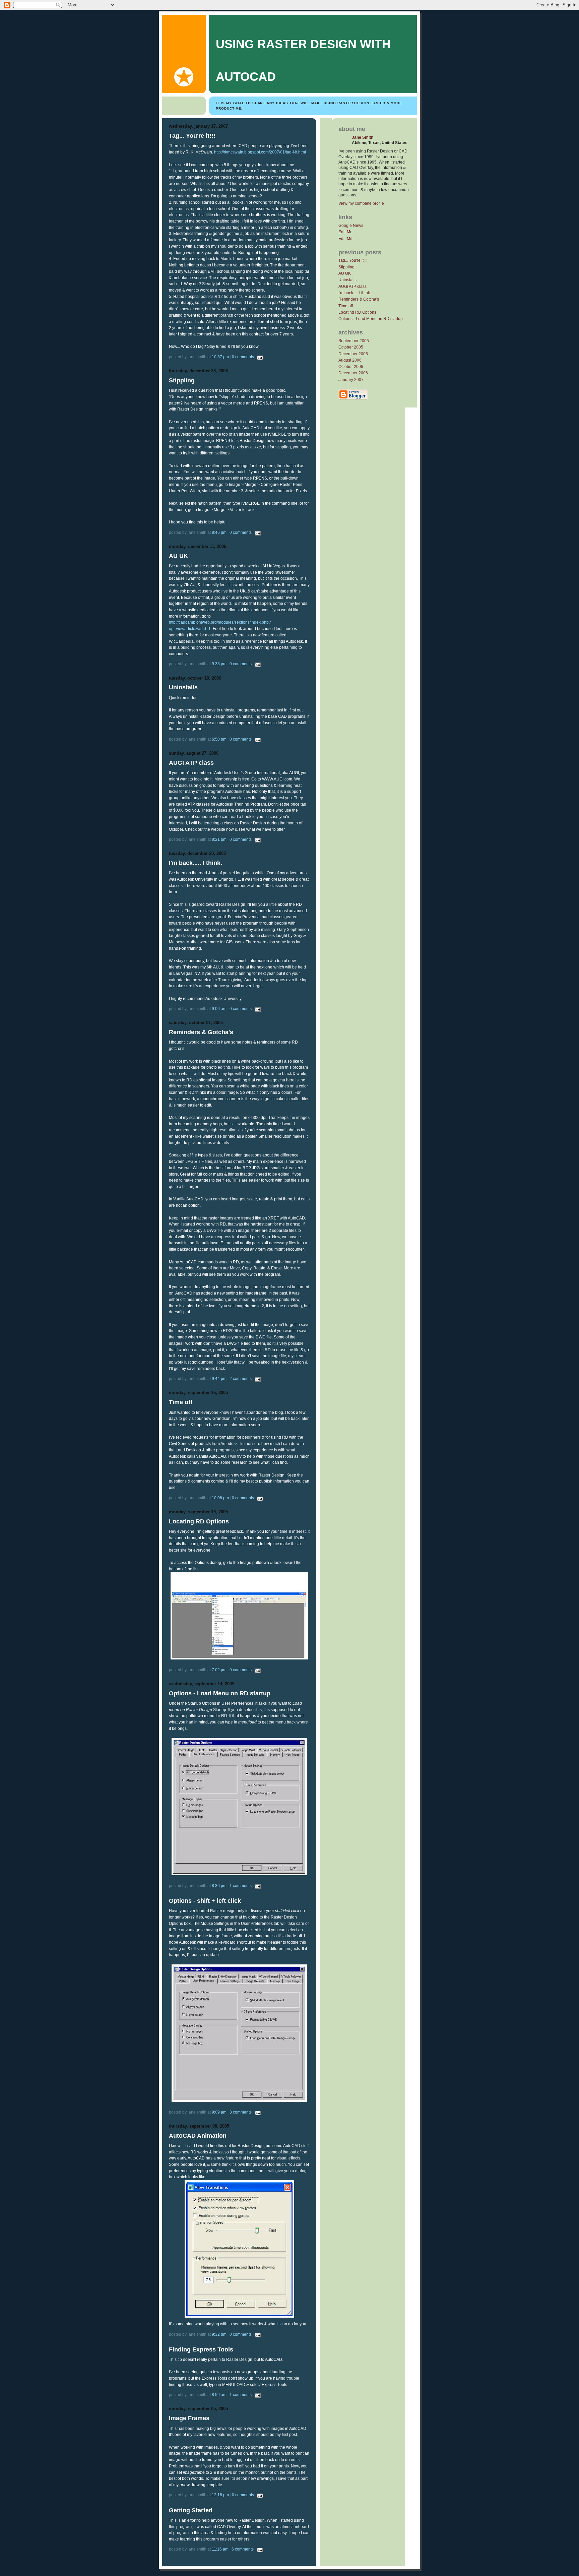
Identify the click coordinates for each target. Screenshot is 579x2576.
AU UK (345, 273)
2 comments (241, 1378)
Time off (346, 306)
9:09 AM (219, 2112)
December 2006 (353, 373)
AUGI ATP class (352, 286)
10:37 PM (220, 357)
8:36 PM (219, 1886)
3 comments (241, 2112)
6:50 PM (219, 739)
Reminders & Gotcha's (359, 299)
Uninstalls (347, 280)
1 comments (241, 1886)
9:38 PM (219, 664)
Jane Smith (363, 137)
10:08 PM (220, 1498)
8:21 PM (219, 839)
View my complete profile (361, 203)
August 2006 (350, 360)
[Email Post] (259, 357)
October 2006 (351, 366)
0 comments (243, 357)
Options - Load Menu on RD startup (371, 319)
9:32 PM (219, 2334)
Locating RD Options (357, 312)
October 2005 (351, 347)
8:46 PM (219, 532)
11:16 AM (220, 2549)
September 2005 (354, 341)
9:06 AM (219, 1009)
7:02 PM (219, 1670)
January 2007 (351, 380)
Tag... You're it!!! (352, 260)
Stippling (346, 267)
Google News (351, 225)
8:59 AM (219, 2395)
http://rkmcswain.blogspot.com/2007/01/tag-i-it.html (260, 152)
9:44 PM (219, 1378)
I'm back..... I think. (355, 293)
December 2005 (353, 354)
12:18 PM (220, 2495)
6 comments (243, 2549)
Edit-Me (345, 232)
